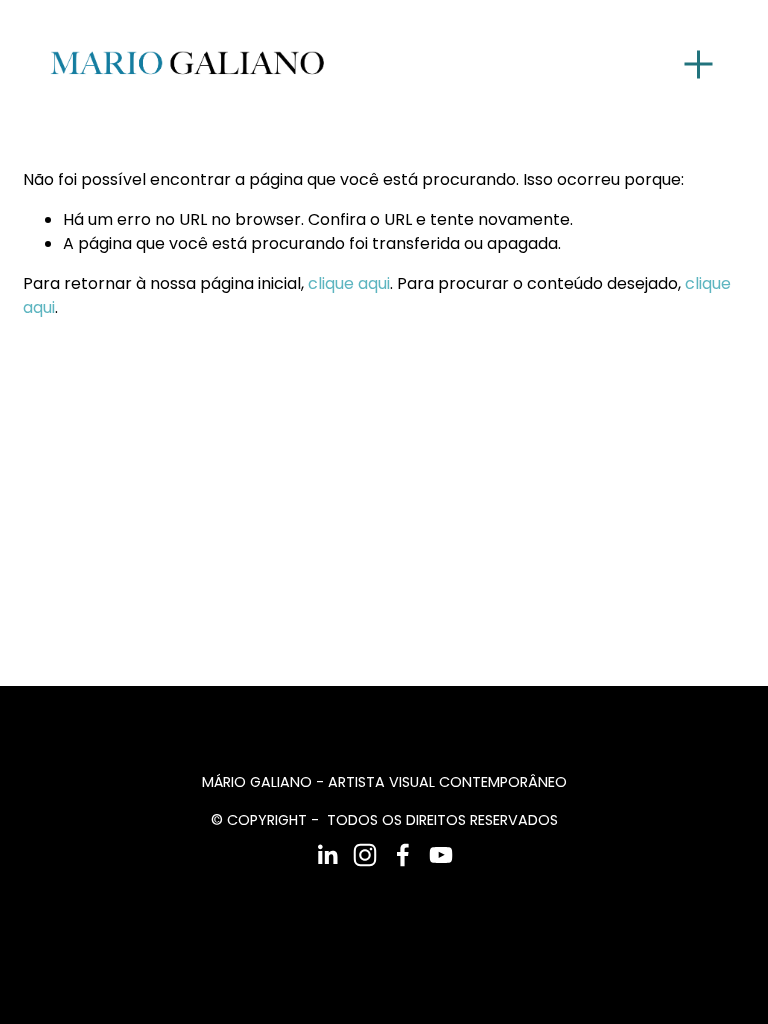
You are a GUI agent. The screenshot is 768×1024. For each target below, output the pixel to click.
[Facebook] (403, 855)
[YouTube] (441, 855)
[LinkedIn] (327, 855)
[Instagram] (365, 855)
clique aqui (349, 283)
